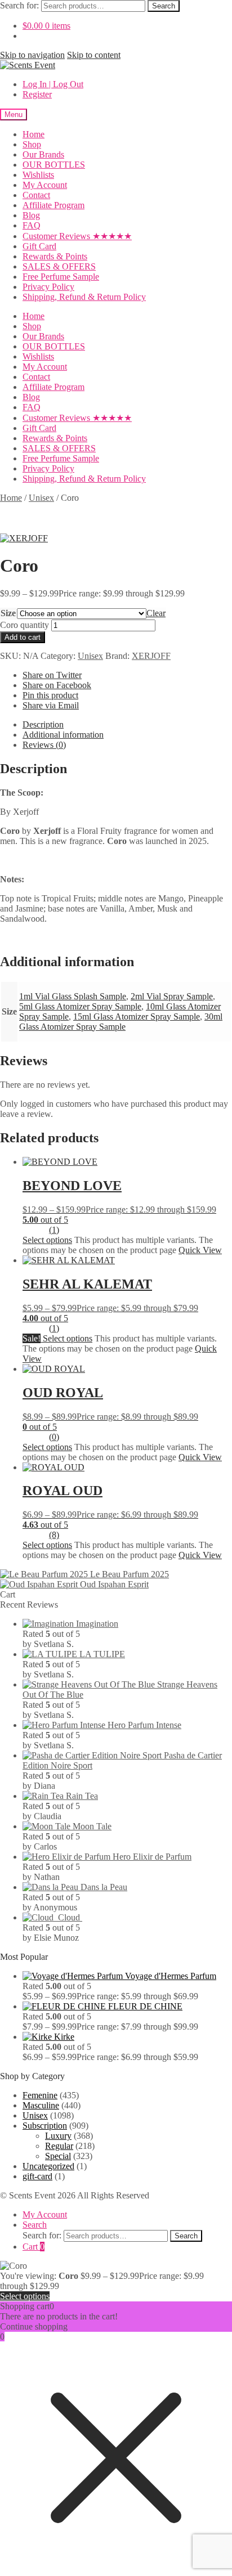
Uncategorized (48, 2166)
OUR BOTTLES (54, 165)
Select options (47, 1240)
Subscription (45, 2126)
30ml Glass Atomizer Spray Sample (121, 1022)
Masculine (41, 2105)
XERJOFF (151, 656)
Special (58, 2156)
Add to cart (23, 637)
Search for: (19, 5)
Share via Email (51, 705)
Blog (31, 215)
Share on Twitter (52, 675)
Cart (34, 2247)
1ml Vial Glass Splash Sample (73, 996)
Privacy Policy (48, 287)
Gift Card (39, 246)
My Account (45, 185)
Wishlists (38, 175)
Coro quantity (24, 625)
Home (34, 134)
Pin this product (50, 695)
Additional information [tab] (63, 735)
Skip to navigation (32, 55)
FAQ (32, 225)
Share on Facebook (57, 685)
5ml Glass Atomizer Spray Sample (80, 1006)
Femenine (40, 2095)
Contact (36, 195)
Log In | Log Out (53, 84)
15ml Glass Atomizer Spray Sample (137, 1017)
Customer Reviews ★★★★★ (77, 236)
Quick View (200, 1250)
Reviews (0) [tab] (44, 745)
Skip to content (94, 55)
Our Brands (43, 154)
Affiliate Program (53, 205)
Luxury (58, 2136)
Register (37, 94)
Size (8, 613)
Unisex (41, 498)
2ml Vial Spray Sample (172, 996)
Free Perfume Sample (61, 277)
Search (164, 6)
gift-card (37, 2176)
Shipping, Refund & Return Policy (84, 297)
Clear (156, 613)
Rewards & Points (55, 256)
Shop (32, 144)
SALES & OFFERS (59, 266)
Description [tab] (43, 724)
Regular (59, 2146)
